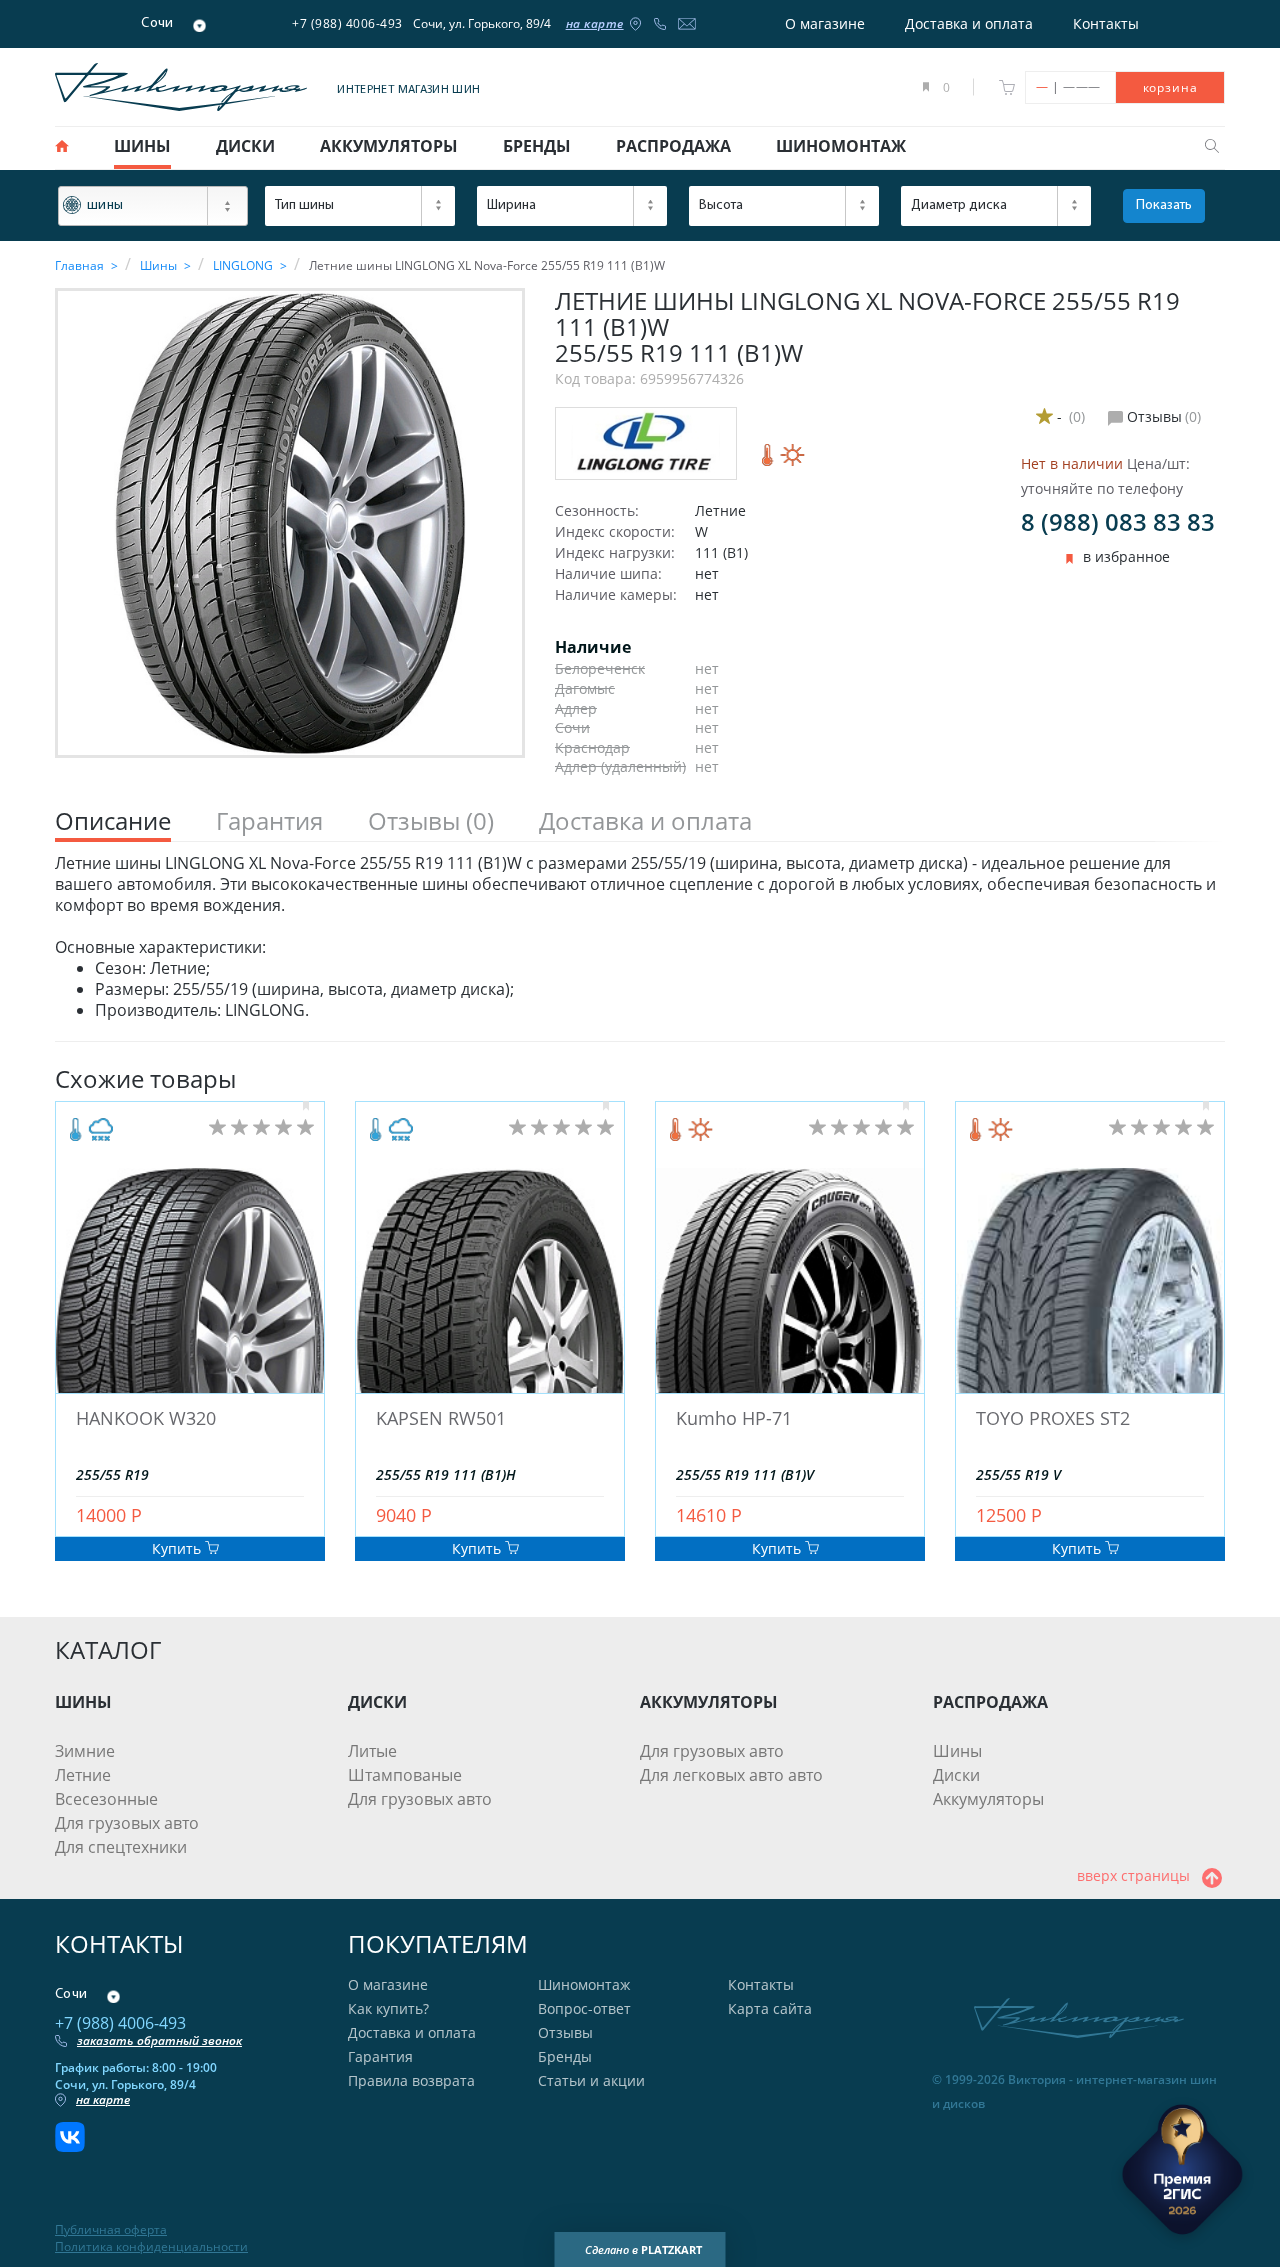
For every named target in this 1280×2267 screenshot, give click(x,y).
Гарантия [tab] (269, 821)
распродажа (673, 146)
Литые (372, 1751)
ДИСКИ (377, 1702)
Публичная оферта (111, 2230)
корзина (1170, 87)
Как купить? (388, 2008)
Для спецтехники (121, 1847)
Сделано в (643, 2249)
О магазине (825, 23)
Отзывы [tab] (431, 821)
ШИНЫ (83, 1702)
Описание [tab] (113, 821)
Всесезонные (106, 1799)
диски (245, 146)
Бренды (565, 2056)
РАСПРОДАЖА (990, 1702)
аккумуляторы (389, 146)
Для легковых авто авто (731, 1775)
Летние (83, 1775)
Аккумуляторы (988, 1799)
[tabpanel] (640, 937)
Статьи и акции (591, 2080)
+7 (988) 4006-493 (347, 23)
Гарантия (380, 2056)
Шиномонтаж (584, 1984)
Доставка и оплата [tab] (645, 821)
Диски (956, 1775)
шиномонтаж (841, 146)
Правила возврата (411, 2080)
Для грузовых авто (127, 1823)
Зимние (85, 1751)
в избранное (1126, 557)
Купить (178, 1548)
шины (142, 146)
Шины (957, 1751)
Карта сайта (770, 2008)
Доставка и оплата (969, 23)
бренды (537, 146)
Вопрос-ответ (584, 2008)
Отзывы (565, 2032)
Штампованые (405, 1775)
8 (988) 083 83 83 (1118, 521)
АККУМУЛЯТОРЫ (709, 1702)
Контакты (1106, 23)
